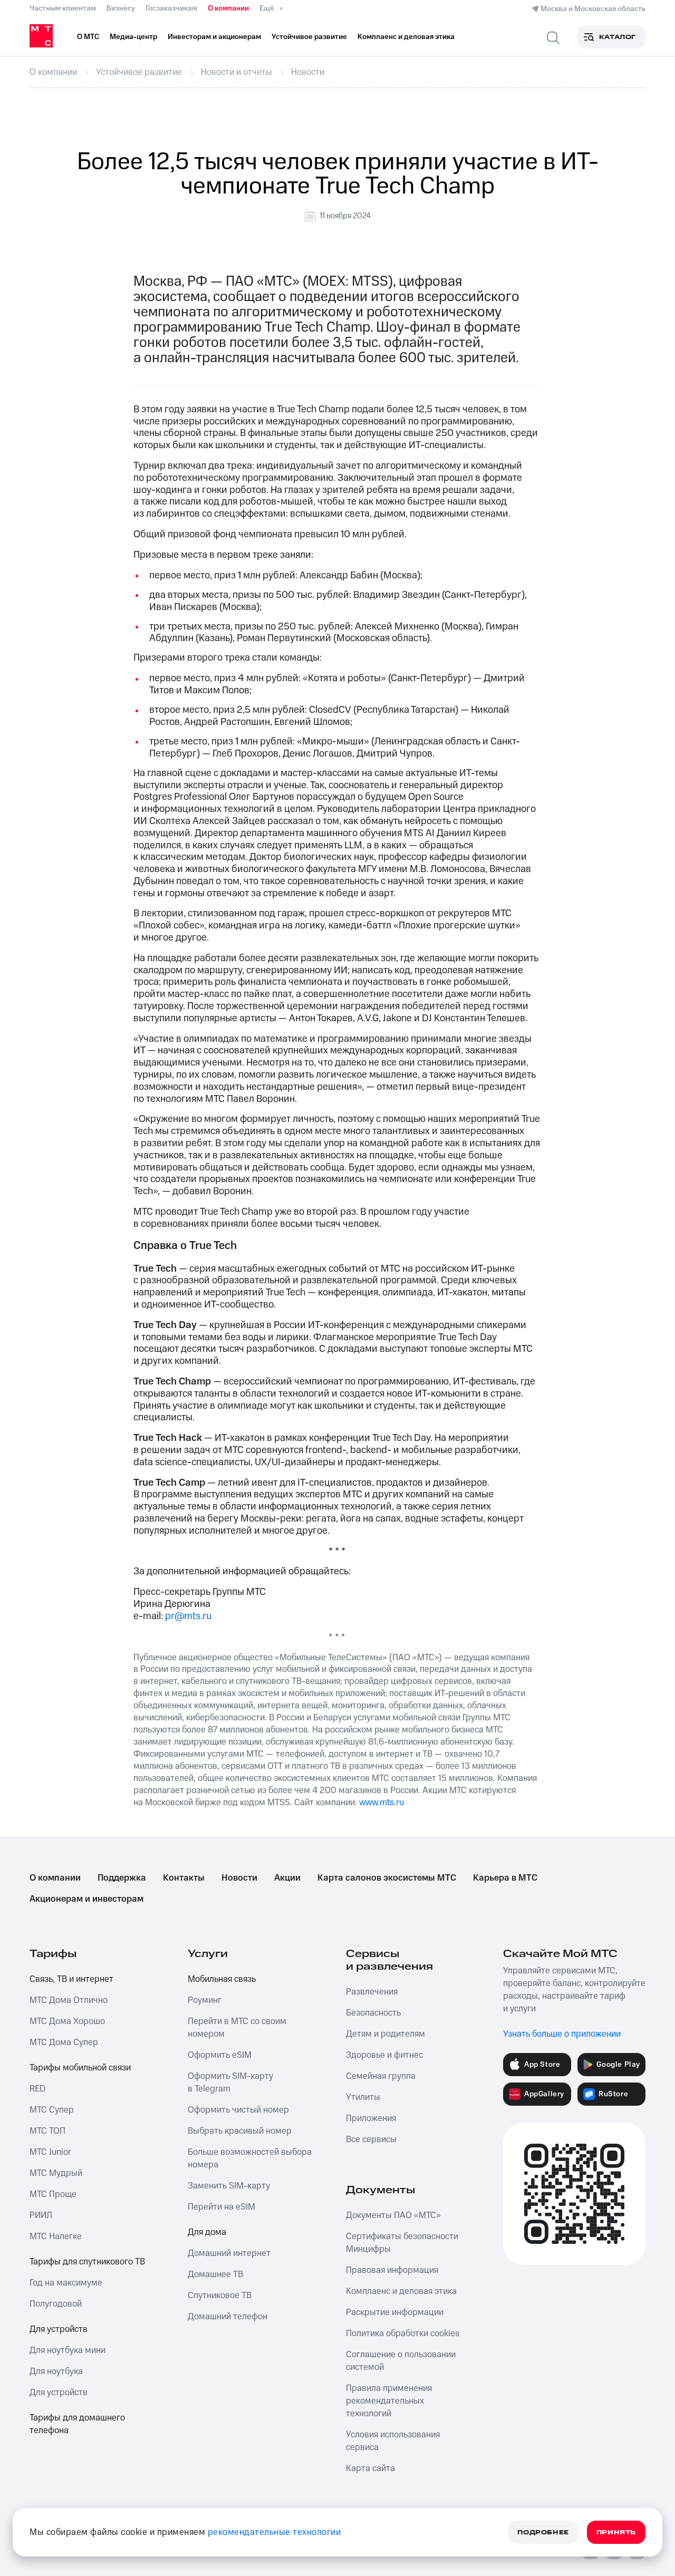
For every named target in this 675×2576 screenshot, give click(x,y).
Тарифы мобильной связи (80, 2068)
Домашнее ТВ (215, 2274)
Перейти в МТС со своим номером (237, 2028)
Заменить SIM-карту (229, 2186)
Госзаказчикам (171, 8)
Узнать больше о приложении (562, 2034)
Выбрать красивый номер (240, 2131)
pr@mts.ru (188, 1616)
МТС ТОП (47, 2131)
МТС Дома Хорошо (67, 2021)
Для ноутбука (56, 2371)
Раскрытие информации (395, 2312)
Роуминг (205, 2000)
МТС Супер (52, 2110)
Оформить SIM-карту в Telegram (230, 2083)
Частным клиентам (63, 8)
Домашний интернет (229, 2253)
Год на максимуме (66, 2283)
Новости (239, 1878)
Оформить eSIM (220, 2055)
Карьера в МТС (505, 1878)
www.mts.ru (382, 1803)
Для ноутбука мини (67, 2350)
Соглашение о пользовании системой (401, 2361)
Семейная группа (381, 2076)
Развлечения (372, 1992)
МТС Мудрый (56, 2173)
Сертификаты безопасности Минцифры (402, 2243)
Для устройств (59, 2329)
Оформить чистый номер (238, 2110)
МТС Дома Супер (64, 2042)
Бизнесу (121, 8)
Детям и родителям (385, 2034)
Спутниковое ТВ (220, 2296)
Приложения (371, 2118)
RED (37, 2089)
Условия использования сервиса (393, 2441)
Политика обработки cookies (403, 2333)
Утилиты (363, 2097)
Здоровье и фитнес (384, 2055)
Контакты (184, 1878)
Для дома (207, 2232)
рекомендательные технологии (274, 2532)
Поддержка (122, 1878)
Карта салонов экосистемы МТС (387, 1878)
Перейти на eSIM (221, 2207)
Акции (287, 1878)
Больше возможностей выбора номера (250, 2158)
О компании (228, 8)
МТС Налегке (56, 2236)
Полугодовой (56, 2304)
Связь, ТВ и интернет (71, 1979)
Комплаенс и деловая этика (401, 2291)
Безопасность (373, 2013)
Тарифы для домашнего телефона (77, 2424)
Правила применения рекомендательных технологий (389, 2401)
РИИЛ (41, 2215)
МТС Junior (50, 2152)
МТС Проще (53, 2194)
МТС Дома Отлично (69, 2000)
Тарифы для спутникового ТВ (87, 2262)
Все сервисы (371, 2139)
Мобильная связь (222, 1979)
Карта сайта (370, 2468)
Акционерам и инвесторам (86, 1899)
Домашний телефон (228, 2317)
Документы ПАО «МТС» (393, 2215)
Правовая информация (392, 2270)
